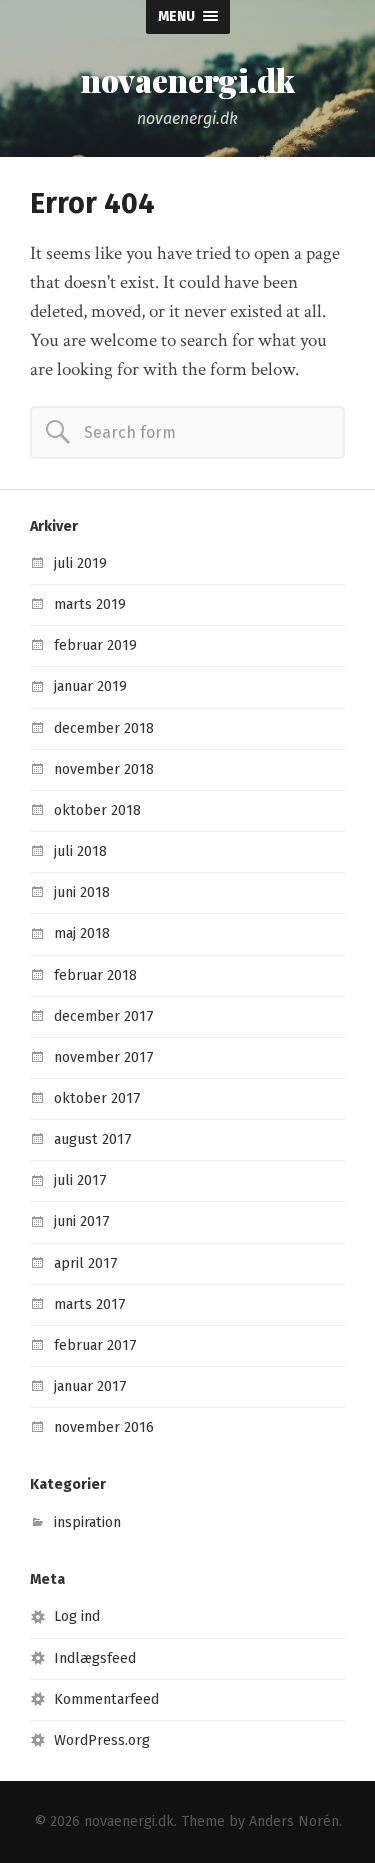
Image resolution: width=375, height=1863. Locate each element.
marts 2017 (90, 1304)
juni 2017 (82, 1221)
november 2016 (104, 1427)
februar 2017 (95, 1345)
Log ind (77, 1616)
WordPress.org (102, 1740)
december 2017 (104, 1016)
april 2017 (86, 1263)
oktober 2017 (97, 1098)
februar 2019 (95, 645)
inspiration (87, 1522)
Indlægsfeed (95, 1658)
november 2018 (104, 769)
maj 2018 (82, 933)
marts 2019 (90, 604)
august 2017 (93, 1139)
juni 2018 (82, 892)
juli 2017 (80, 1180)
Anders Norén (294, 1821)
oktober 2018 (97, 810)
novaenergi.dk (188, 80)
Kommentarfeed (106, 1699)
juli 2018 (80, 851)
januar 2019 (90, 686)
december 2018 (104, 728)
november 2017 (104, 1057)
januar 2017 (90, 1386)
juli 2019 (80, 563)
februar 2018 (95, 975)
